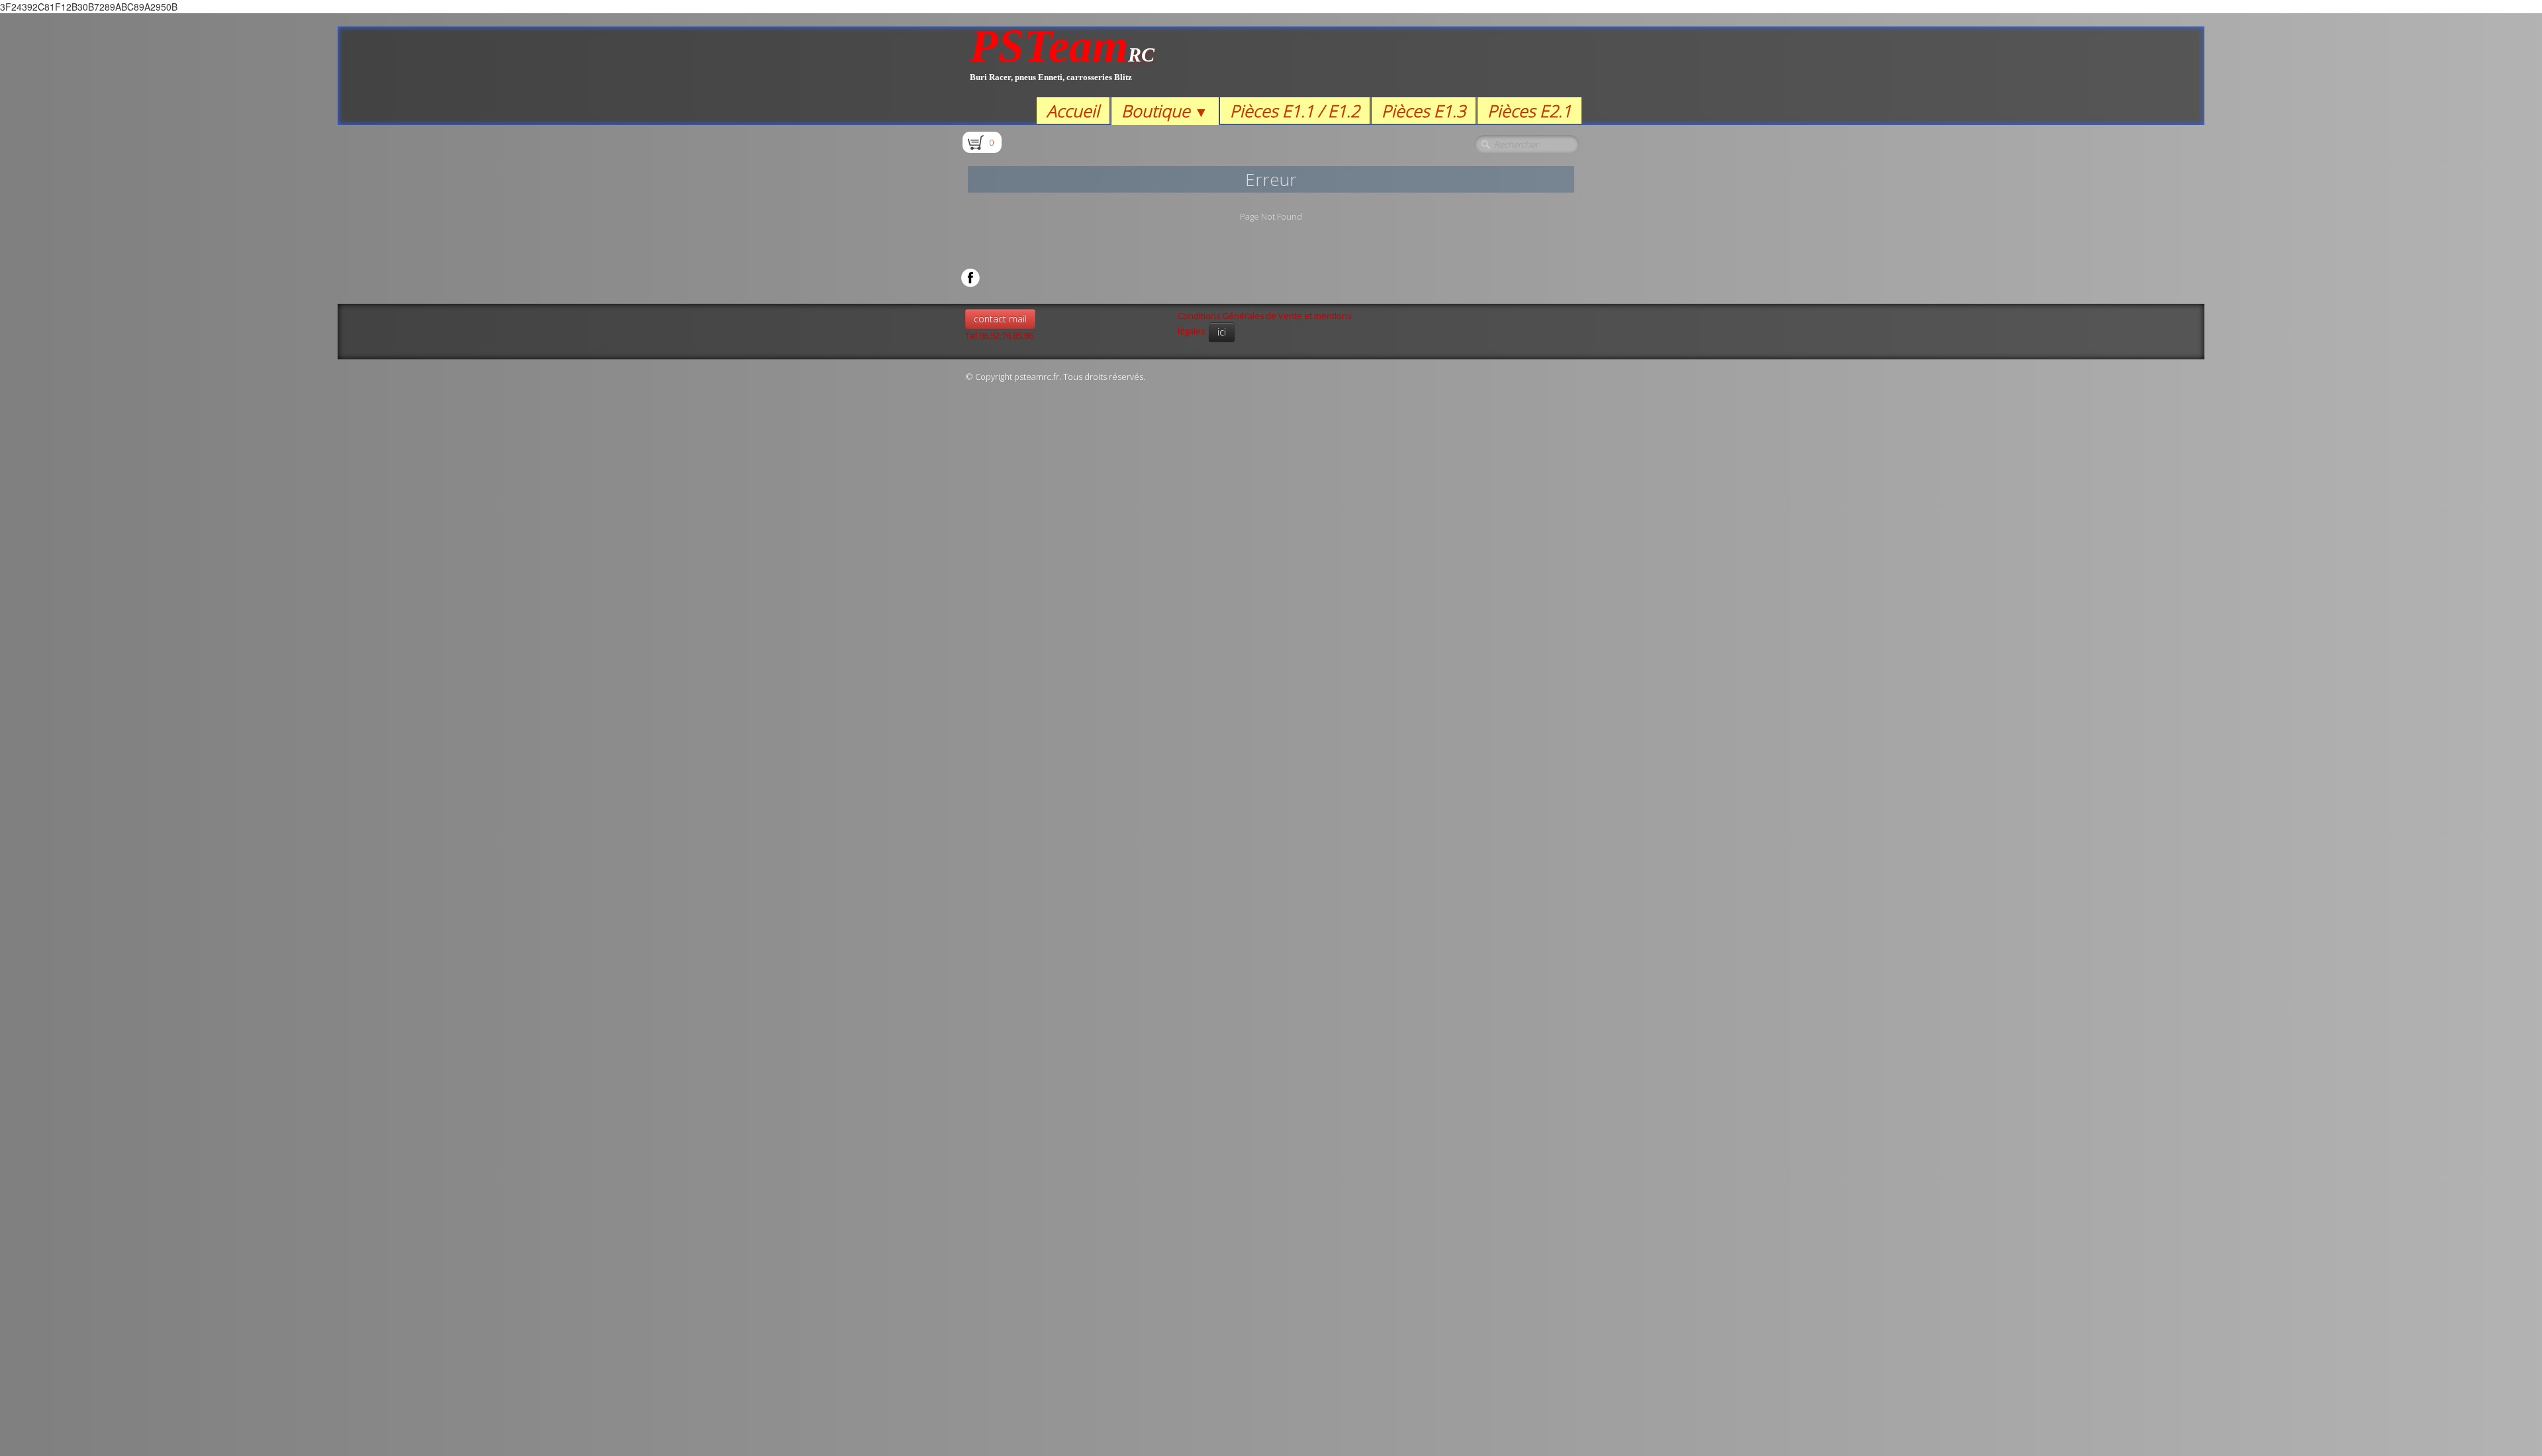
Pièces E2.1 (1530, 111)
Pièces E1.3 (1424, 111)
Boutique (1165, 111)
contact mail (1000, 319)
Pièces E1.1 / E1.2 (1295, 111)
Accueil (1073, 111)
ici (1222, 332)
